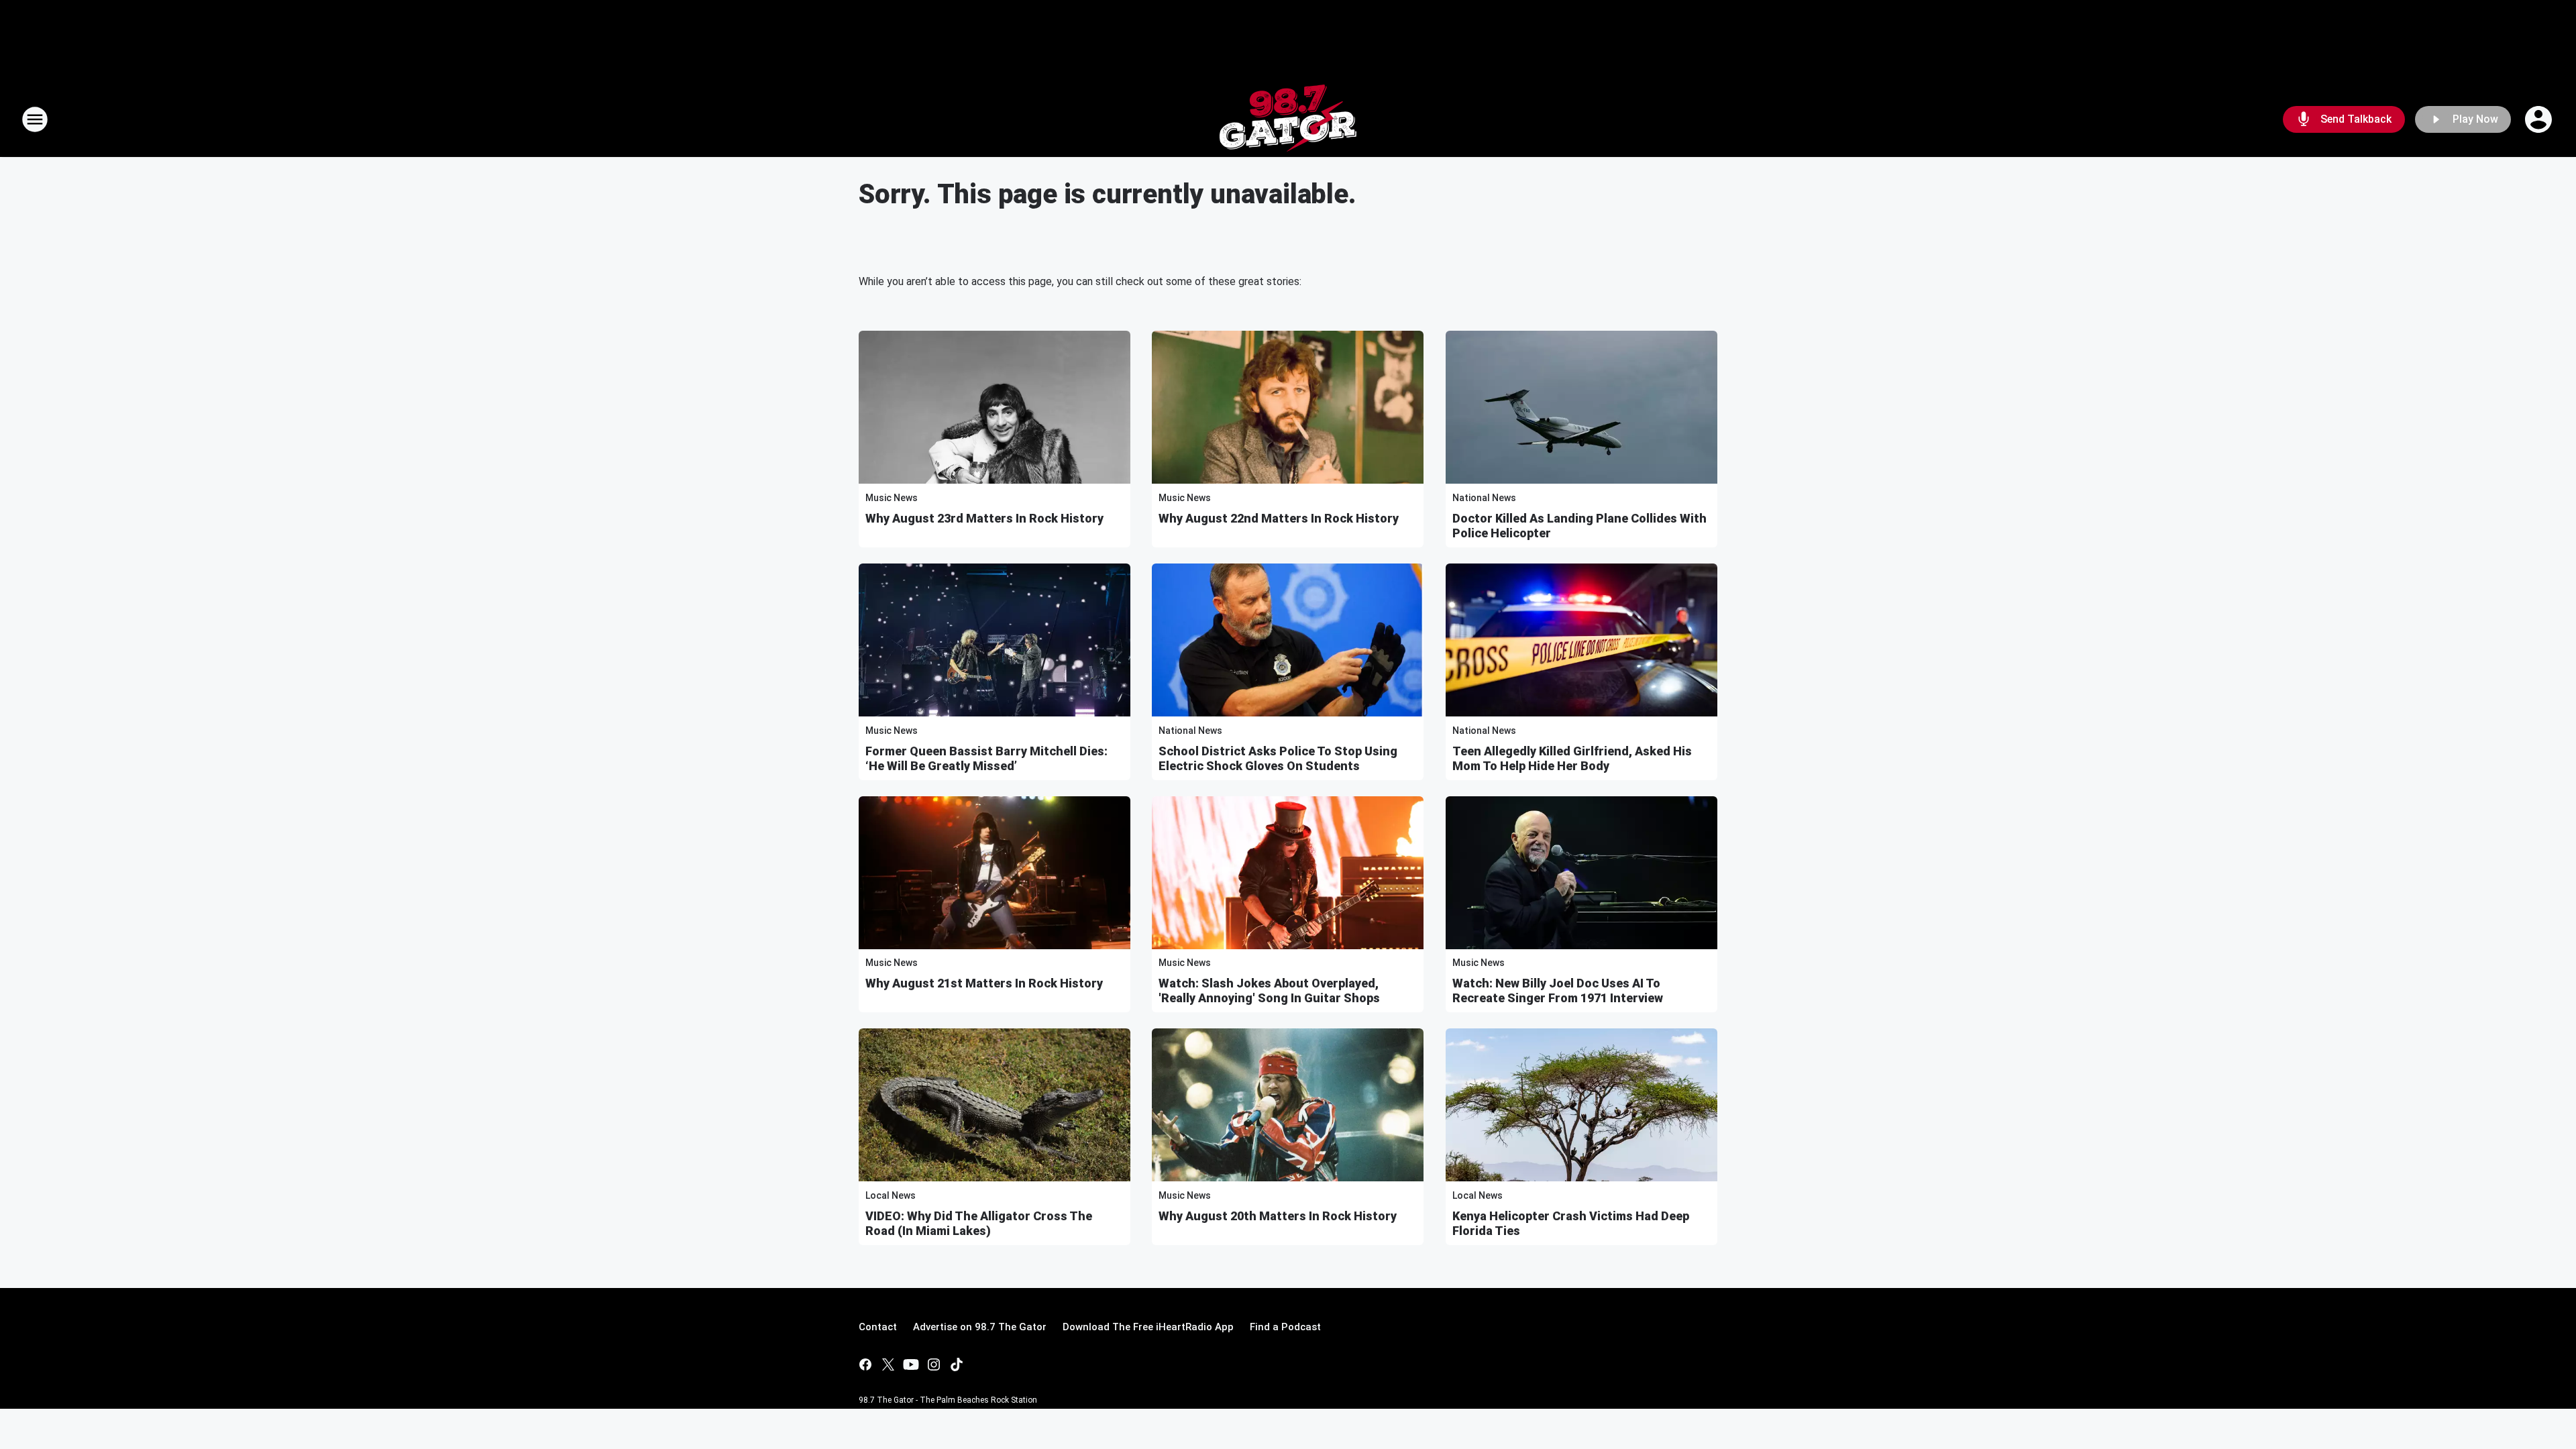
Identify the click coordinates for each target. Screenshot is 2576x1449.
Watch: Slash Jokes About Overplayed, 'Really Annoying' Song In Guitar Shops (1269, 990)
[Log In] (2540, 119)
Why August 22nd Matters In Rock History (1279, 518)
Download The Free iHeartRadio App (1148, 1327)
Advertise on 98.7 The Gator (980, 1327)
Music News (892, 498)
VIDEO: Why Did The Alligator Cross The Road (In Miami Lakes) (979, 1223)
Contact (878, 1327)
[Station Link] (1288, 119)
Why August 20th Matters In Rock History (1278, 1216)
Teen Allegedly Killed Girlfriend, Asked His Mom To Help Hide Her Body (1572, 758)
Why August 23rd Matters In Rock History (984, 518)
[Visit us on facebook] (865, 1364)
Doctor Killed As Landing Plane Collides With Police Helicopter (1579, 526)
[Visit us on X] (888, 1364)
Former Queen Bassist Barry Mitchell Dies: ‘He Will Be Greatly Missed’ (986, 758)
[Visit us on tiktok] (957, 1364)
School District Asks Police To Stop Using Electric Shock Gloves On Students (1278, 758)
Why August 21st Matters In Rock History (984, 983)
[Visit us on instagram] (934, 1364)
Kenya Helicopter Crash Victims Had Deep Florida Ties (1571, 1223)
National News (1484, 498)
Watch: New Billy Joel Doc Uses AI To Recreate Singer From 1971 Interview (1558, 990)
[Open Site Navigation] (35, 119)
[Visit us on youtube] (911, 1364)
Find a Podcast (1285, 1327)
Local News (891, 1195)
